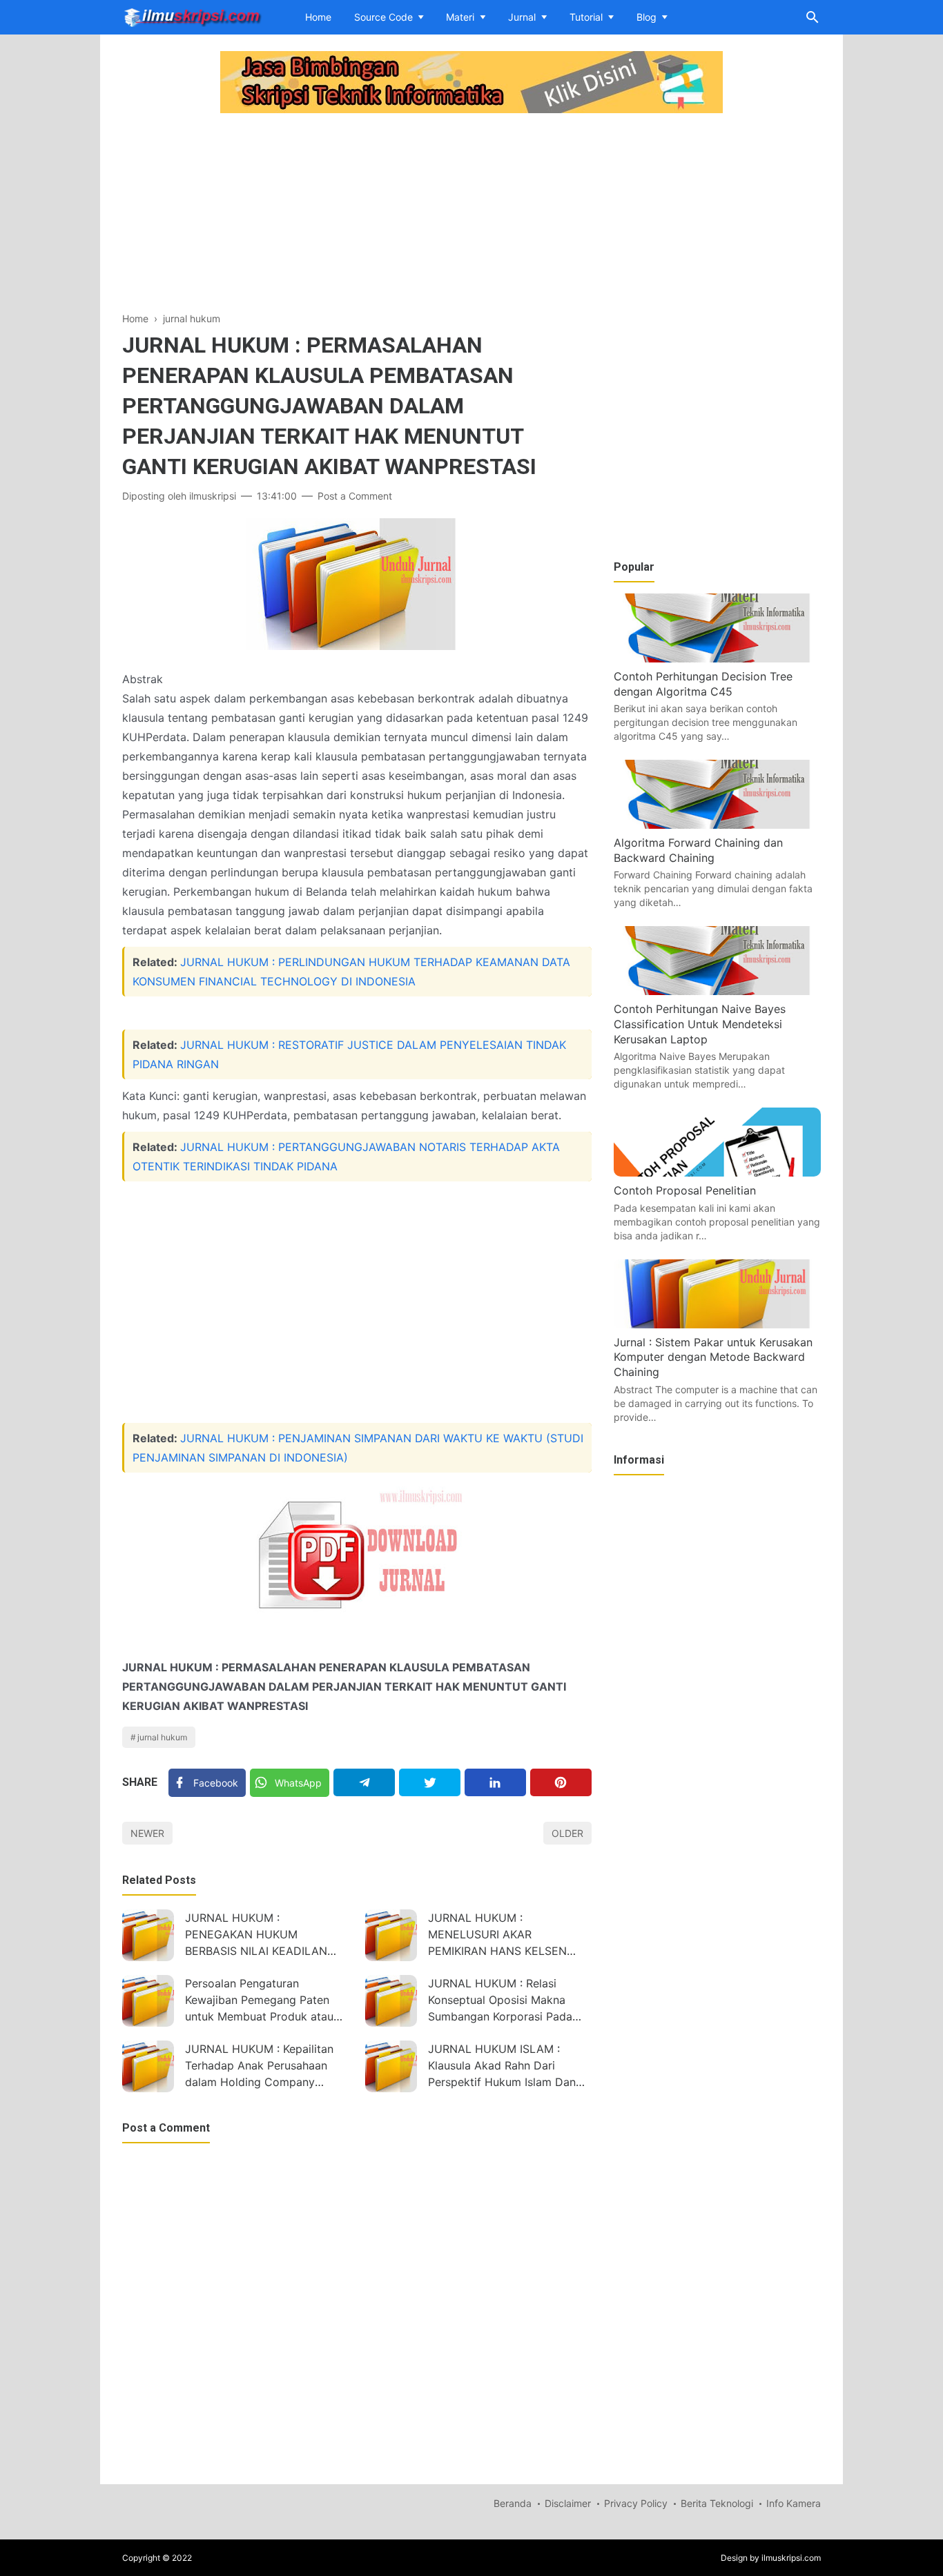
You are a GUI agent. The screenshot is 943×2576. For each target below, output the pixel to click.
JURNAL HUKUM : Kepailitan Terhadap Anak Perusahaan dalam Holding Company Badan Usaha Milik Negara (259, 2067)
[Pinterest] (561, 1782)
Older (567, 1833)
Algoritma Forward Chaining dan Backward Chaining (698, 850)
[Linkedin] (495, 1782)
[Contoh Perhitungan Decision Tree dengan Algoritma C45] (717, 658)
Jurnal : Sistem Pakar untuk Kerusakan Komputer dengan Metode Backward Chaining (713, 1357)
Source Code (383, 17)
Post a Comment (355, 496)
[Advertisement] (357, 214)
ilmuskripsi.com (791, 2558)
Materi (460, 17)
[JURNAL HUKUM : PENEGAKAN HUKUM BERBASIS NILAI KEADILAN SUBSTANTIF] (148, 1935)
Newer (147, 1833)
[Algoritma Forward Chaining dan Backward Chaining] (717, 825)
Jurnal (522, 17)
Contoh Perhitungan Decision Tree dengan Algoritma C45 (703, 684)
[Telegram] (364, 1782)
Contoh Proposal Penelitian (685, 1190)
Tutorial (586, 17)
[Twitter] (430, 1782)
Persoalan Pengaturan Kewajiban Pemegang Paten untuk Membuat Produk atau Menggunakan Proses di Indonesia (259, 2002)
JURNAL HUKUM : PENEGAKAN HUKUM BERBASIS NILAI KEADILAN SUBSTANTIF (256, 1936)
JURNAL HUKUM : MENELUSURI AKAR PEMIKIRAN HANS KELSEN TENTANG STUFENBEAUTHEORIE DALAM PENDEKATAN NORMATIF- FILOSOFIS (509, 1936)
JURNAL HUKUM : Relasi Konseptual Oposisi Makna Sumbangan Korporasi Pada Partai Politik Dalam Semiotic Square (504, 2002)
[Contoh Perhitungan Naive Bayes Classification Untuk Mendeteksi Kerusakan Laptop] (717, 991)
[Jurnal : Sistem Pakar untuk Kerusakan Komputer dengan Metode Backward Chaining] (717, 1324)
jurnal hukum (162, 1737)
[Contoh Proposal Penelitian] (717, 1172)
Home (318, 17)
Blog (647, 17)
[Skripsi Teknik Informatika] (192, 16)
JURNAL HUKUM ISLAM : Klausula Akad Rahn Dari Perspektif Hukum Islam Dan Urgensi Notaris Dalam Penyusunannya (502, 2067)
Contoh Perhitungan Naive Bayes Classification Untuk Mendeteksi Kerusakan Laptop (700, 1024)
